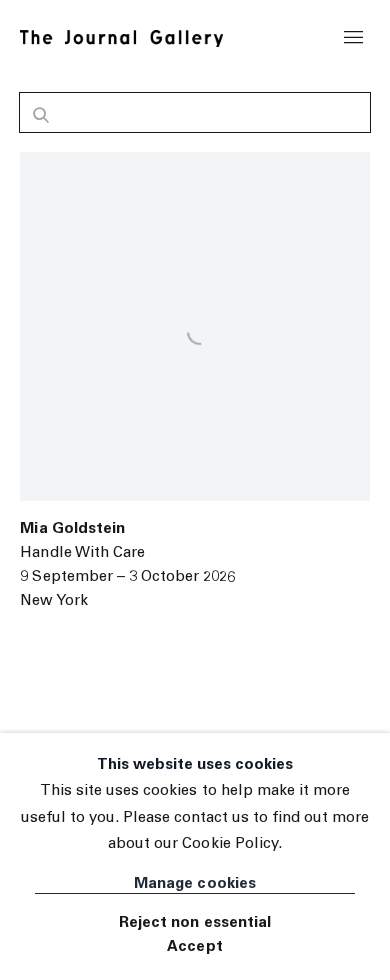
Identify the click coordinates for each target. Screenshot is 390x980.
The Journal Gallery (121, 38)
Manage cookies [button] (194, 884)
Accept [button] (194, 947)
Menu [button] (354, 39)
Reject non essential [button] (195, 923)
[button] (41, 117)
